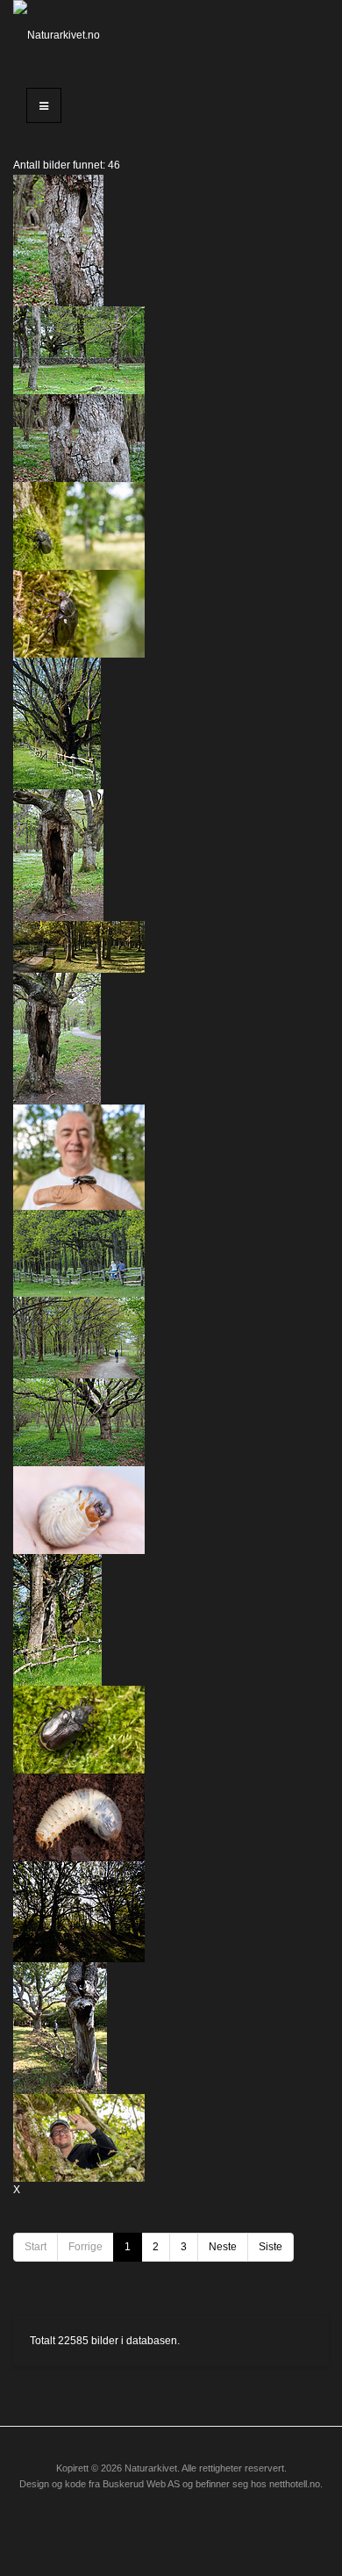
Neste (223, 2247)
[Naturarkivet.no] (57, 35)
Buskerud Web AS (141, 2484)
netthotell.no (295, 2484)
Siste (271, 2247)
